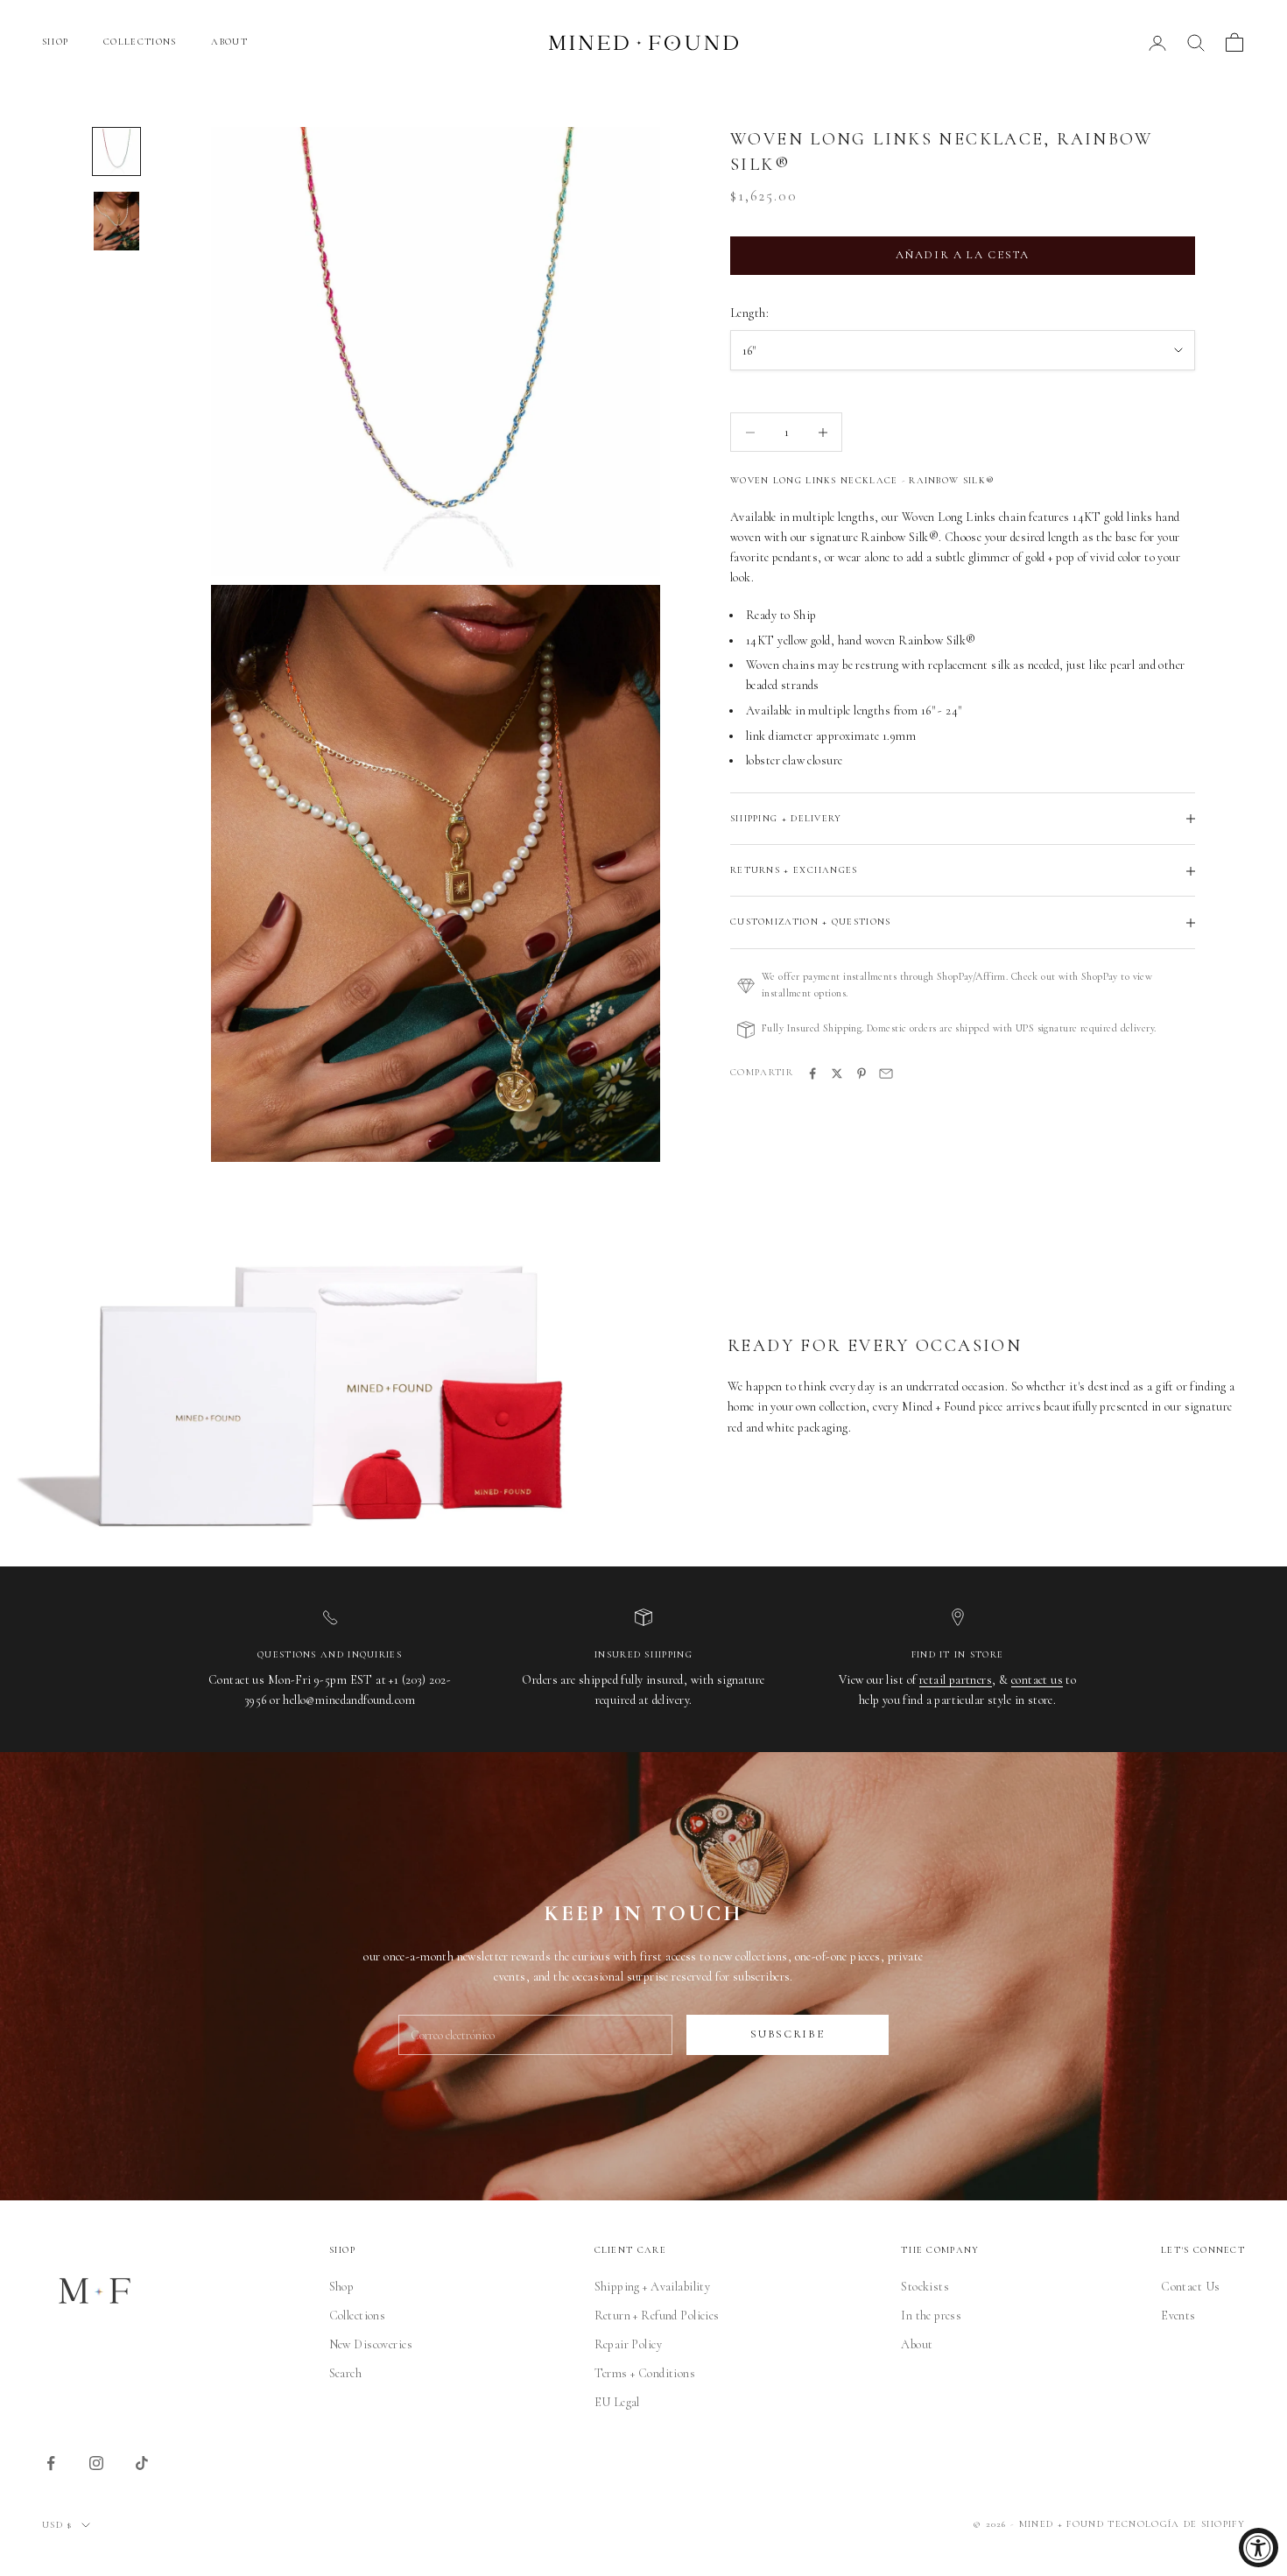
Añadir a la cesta (963, 256)
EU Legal (617, 2402)
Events (1178, 2316)
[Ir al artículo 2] (116, 221)
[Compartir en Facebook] (812, 1073)
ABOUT (229, 42)
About (917, 2344)
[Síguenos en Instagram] (96, 2463)
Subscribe (787, 2034)
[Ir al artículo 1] (116, 151)
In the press (931, 2316)
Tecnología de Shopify (1176, 2524)
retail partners (956, 1680)
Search (346, 2373)
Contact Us (1190, 2287)
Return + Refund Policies (657, 2316)
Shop (342, 2287)
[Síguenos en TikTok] (142, 2463)
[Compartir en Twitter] (837, 1073)
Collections (358, 2316)
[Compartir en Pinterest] (862, 1073)
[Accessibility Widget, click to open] (1259, 2548)
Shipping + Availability (653, 2287)
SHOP (55, 42)
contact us (1037, 1680)
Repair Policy (628, 2344)
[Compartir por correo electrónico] (886, 1073)
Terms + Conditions (645, 2373)
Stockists (925, 2287)
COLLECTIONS (140, 42)
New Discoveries (371, 2344)
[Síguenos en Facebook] (51, 2463)
